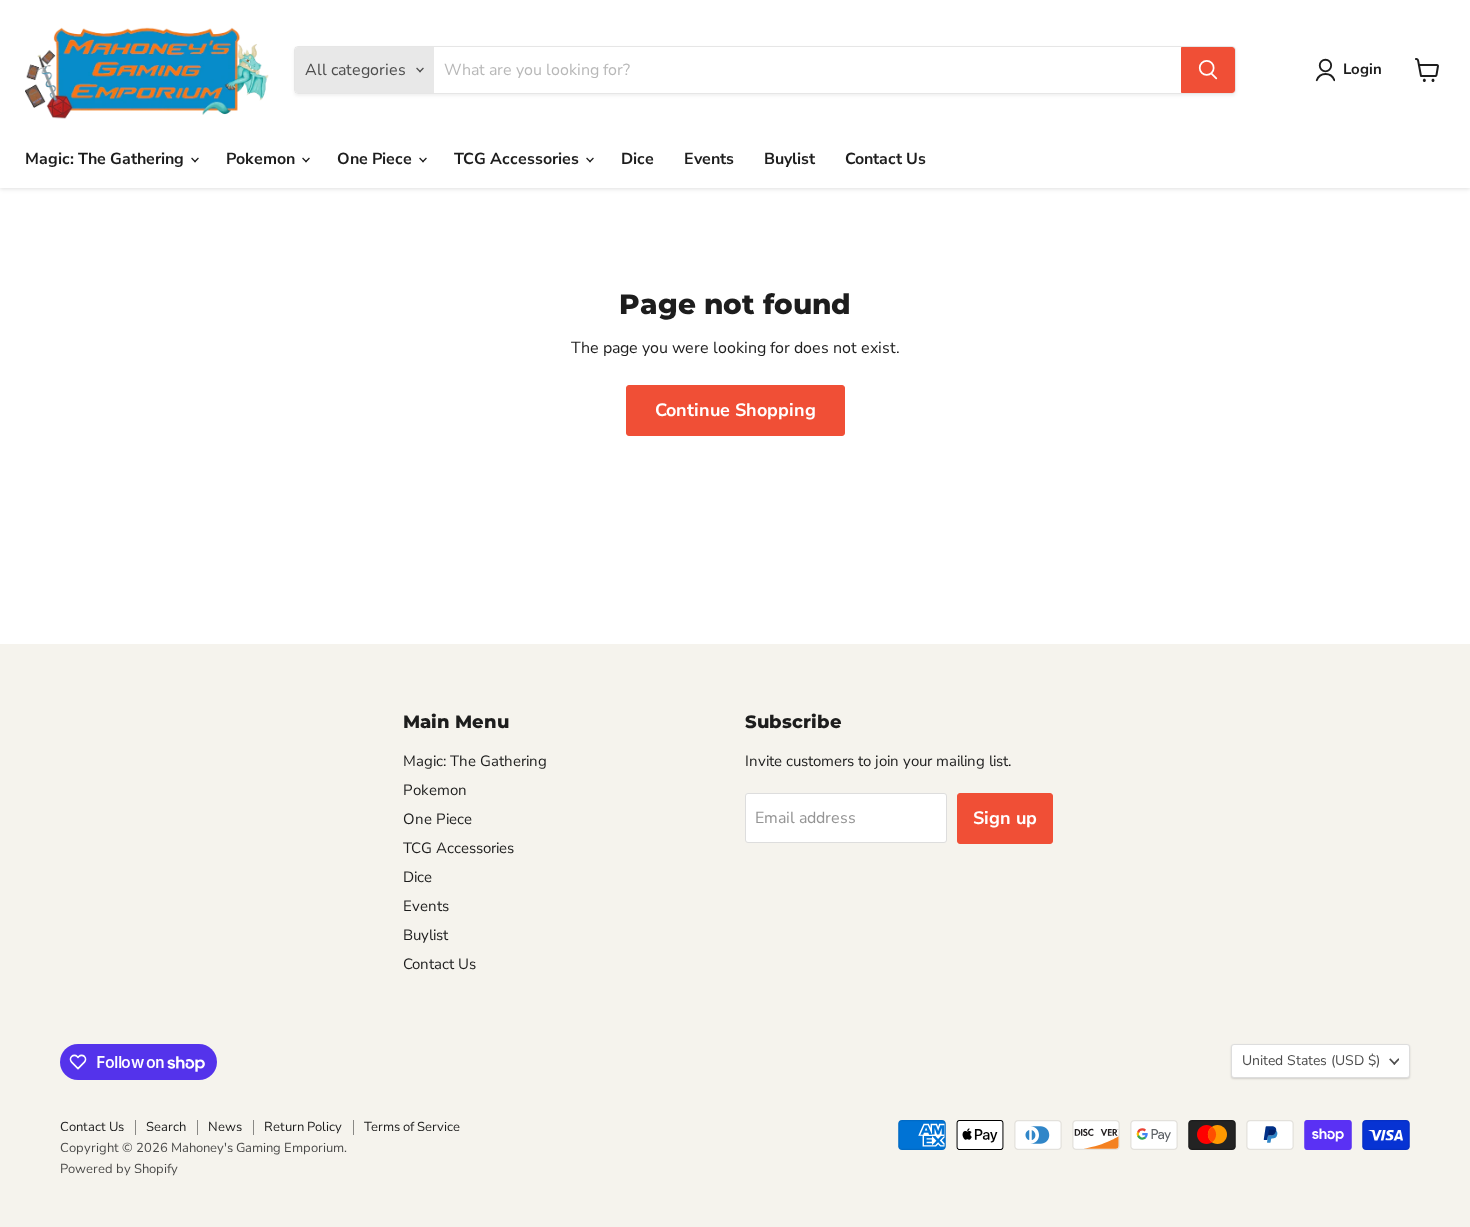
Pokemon (262, 159)
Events (709, 159)
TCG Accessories (518, 159)
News (225, 1127)
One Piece (376, 159)
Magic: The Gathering (106, 159)
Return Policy (303, 1127)
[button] (1352, 70)
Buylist (789, 159)
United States (1311, 1060)
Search (166, 1127)
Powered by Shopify (119, 1169)
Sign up (1005, 818)
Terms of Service (412, 1127)
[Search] (1208, 70)
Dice (637, 159)
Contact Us (885, 159)
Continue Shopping (735, 410)
